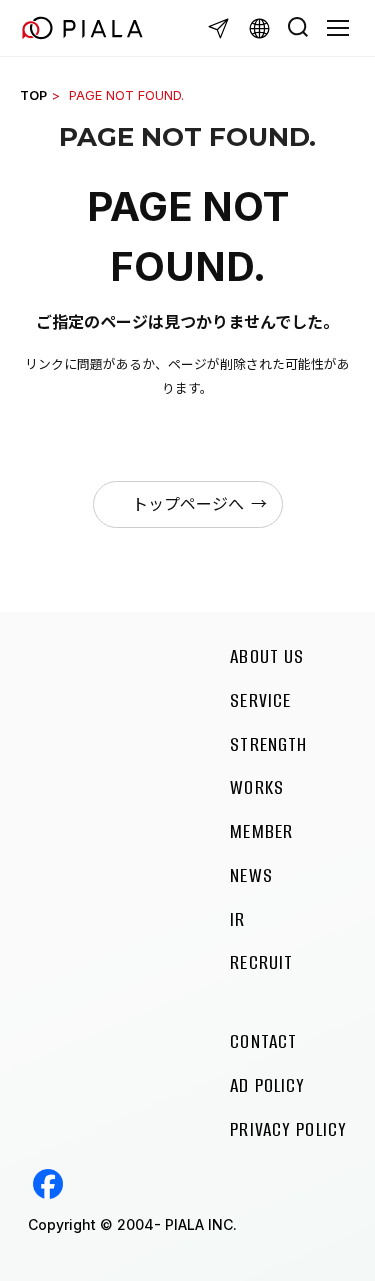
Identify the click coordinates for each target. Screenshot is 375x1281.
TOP (33, 95)
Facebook (48, 1184)
